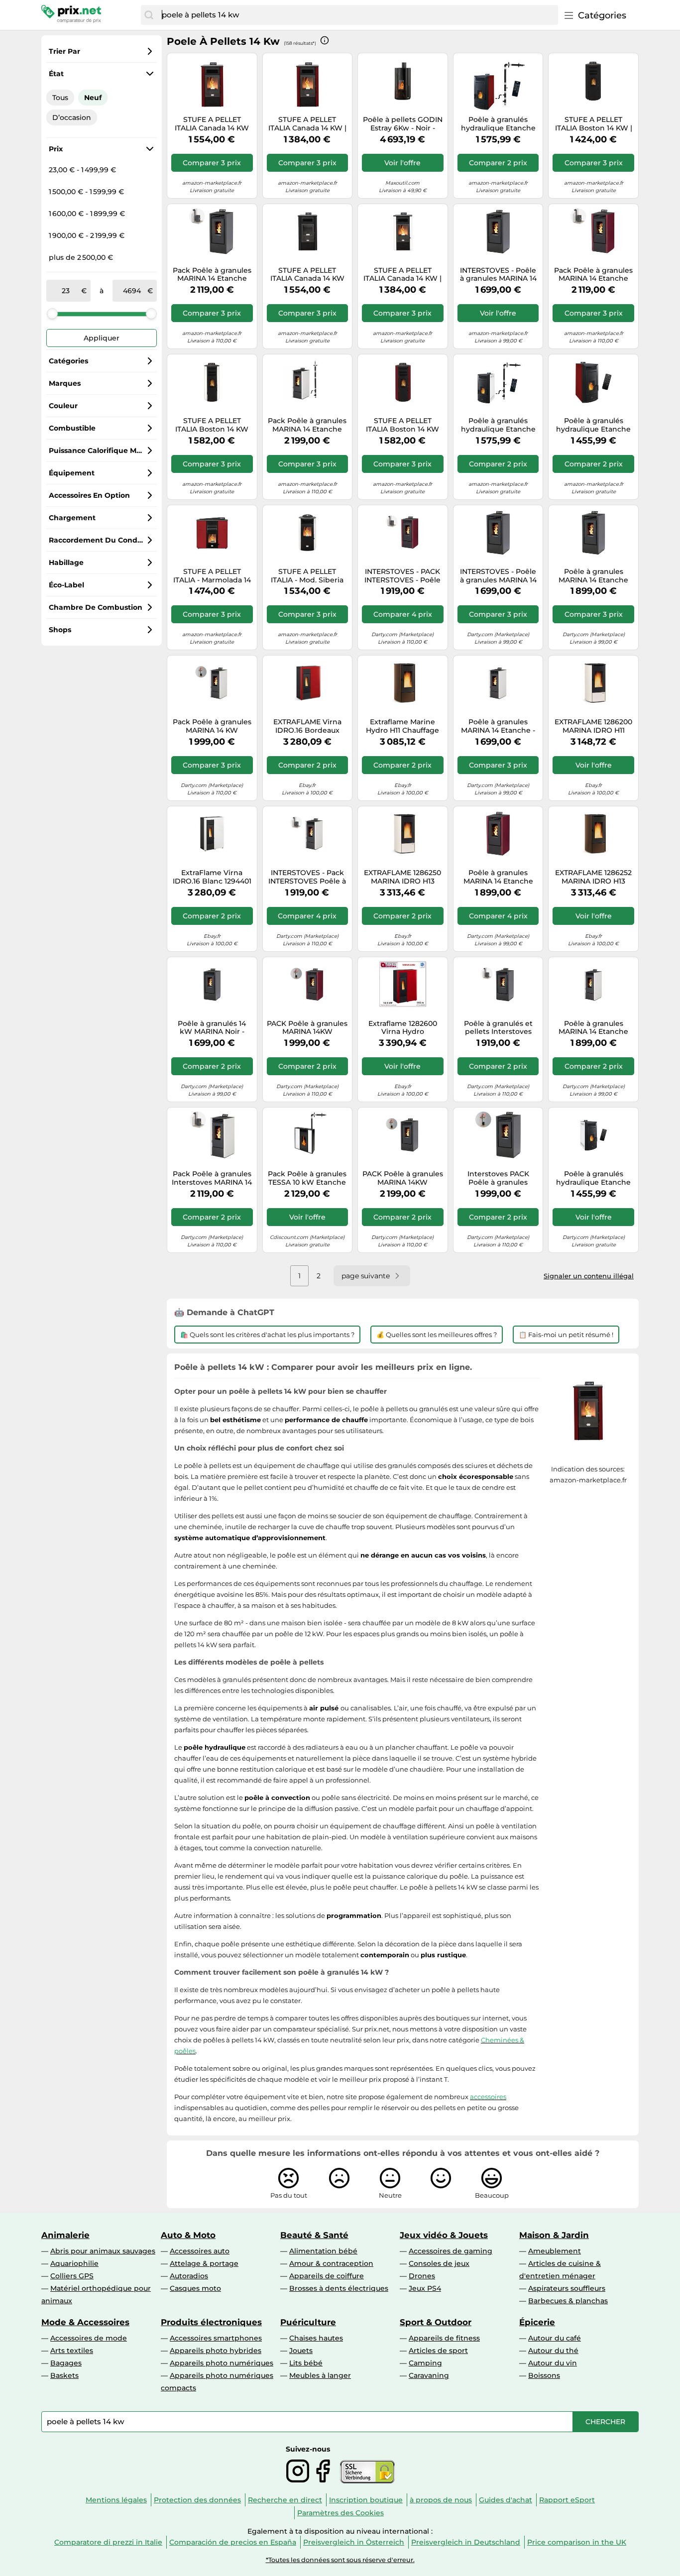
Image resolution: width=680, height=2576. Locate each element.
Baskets (64, 2375)
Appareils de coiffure (327, 2276)
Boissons (544, 2375)
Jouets (301, 2351)
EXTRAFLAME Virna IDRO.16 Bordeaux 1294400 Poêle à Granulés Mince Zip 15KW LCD (307, 726)
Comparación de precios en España (233, 2542)
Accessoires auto (200, 2251)
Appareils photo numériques (222, 2363)
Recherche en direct (285, 2500)
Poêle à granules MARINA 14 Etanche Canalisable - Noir (593, 576)
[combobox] (357, 15)
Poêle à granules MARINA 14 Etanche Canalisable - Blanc (593, 1028)
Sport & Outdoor (436, 2322)
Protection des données (197, 2500)
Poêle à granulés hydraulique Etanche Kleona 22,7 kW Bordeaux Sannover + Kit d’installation (498, 124)
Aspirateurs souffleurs (567, 2288)
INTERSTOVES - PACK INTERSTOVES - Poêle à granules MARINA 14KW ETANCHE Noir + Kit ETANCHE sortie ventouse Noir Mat (402, 576)
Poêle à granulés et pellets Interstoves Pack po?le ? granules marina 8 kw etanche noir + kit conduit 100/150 (498, 1028)
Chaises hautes (316, 2338)
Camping (425, 2363)
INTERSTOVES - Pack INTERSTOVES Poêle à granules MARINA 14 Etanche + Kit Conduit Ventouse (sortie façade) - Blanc (307, 877)
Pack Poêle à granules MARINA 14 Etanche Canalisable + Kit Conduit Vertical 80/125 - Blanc (307, 425)
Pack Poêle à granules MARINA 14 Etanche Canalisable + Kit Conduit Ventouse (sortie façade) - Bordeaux (593, 275)
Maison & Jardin (554, 2235)
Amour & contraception (331, 2263)
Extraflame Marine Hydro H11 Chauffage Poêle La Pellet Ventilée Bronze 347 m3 (402, 726)
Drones (422, 2276)
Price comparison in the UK (577, 2542)
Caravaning (429, 2375)
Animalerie (65, 2235)
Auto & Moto (188, 2235)
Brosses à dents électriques (339, 2288)
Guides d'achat (506, 2500)
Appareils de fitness (444, 2338)
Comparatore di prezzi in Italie (108, 2542)
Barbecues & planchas (568, 2301)
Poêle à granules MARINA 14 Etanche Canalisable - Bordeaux (498, 877)
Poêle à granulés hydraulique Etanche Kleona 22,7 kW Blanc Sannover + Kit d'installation (498, 425)
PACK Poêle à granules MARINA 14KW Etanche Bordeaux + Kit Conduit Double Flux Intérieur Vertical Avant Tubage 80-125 (307, 1028)
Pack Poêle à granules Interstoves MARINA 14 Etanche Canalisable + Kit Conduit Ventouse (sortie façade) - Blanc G (212, 1178)
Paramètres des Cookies (340, 2513)
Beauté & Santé (314, 2235)
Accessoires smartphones (216, 2338)
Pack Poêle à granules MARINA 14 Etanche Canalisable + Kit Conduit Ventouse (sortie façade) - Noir (212, 275)
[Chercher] (149, 15)
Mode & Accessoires (85, 2322)
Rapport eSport (567, 2500)
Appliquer (102, 338)
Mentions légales (116, 2500)
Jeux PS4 (425, 2288)
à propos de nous (441, 2500)
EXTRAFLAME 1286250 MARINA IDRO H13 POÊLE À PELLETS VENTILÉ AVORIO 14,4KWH (402, 877)
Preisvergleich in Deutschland (466, 2542)
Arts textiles (72, 2351)
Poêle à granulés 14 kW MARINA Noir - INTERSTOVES (212, 1028)
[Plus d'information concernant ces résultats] (325, 40)
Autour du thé (553, 2351)
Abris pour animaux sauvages (103, 2251)
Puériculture (308, 2322)
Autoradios (189, 2276)
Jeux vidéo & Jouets (444, 2235)
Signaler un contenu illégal (589, 1276)
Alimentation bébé (323, 2251)
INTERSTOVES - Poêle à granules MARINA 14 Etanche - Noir (498, 576)
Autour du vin (553, 2363)
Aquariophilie (74, 2263)
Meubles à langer (320, 2375)
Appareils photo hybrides (216, 2351)
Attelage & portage (204, 2263)
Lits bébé (306, 2363)
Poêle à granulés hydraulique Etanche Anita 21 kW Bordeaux (593, 425)
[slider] (52, 314)
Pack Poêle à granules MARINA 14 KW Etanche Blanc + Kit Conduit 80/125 (212, 726)
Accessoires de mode (89, 2338)
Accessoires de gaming (451, 2251)
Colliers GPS (72, 2276)
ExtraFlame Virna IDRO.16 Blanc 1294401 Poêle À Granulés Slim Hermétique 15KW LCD (212, 877)
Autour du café (555, 2338)
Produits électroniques (211, 2322)
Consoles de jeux (439, 2263)
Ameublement (555, 2251)
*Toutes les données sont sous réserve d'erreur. (340, 2560)
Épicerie (537, 2322)
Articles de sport (438, 2351)
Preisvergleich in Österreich (354, 2542)
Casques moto (195, 2288)
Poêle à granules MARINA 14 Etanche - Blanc (498, 726)
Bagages (66, 2363)
